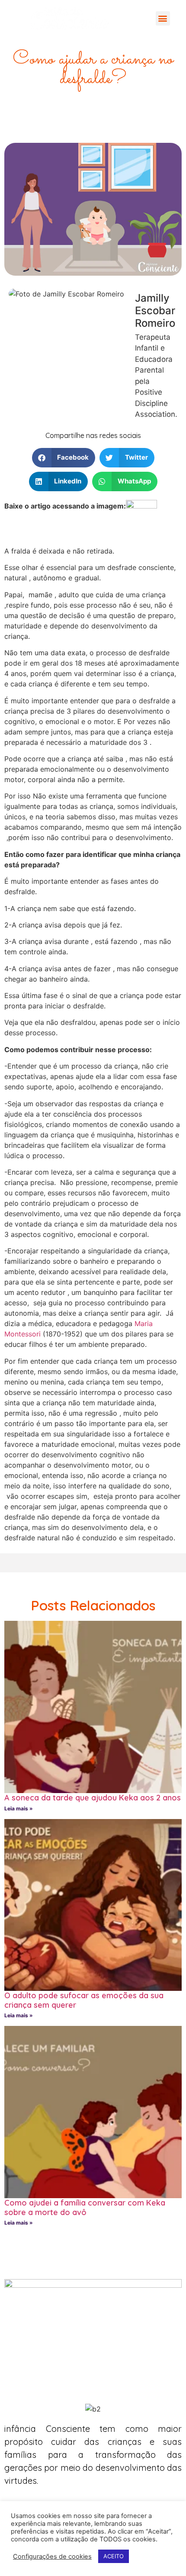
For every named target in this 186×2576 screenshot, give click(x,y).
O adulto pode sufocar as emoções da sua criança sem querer (84, 2000)
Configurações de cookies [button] (52, 2557)
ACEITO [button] (114, 2556)
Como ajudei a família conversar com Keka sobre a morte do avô (85, 2207)
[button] (163, 18)
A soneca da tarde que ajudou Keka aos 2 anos (93, 1798)
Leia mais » (19, 1808)
